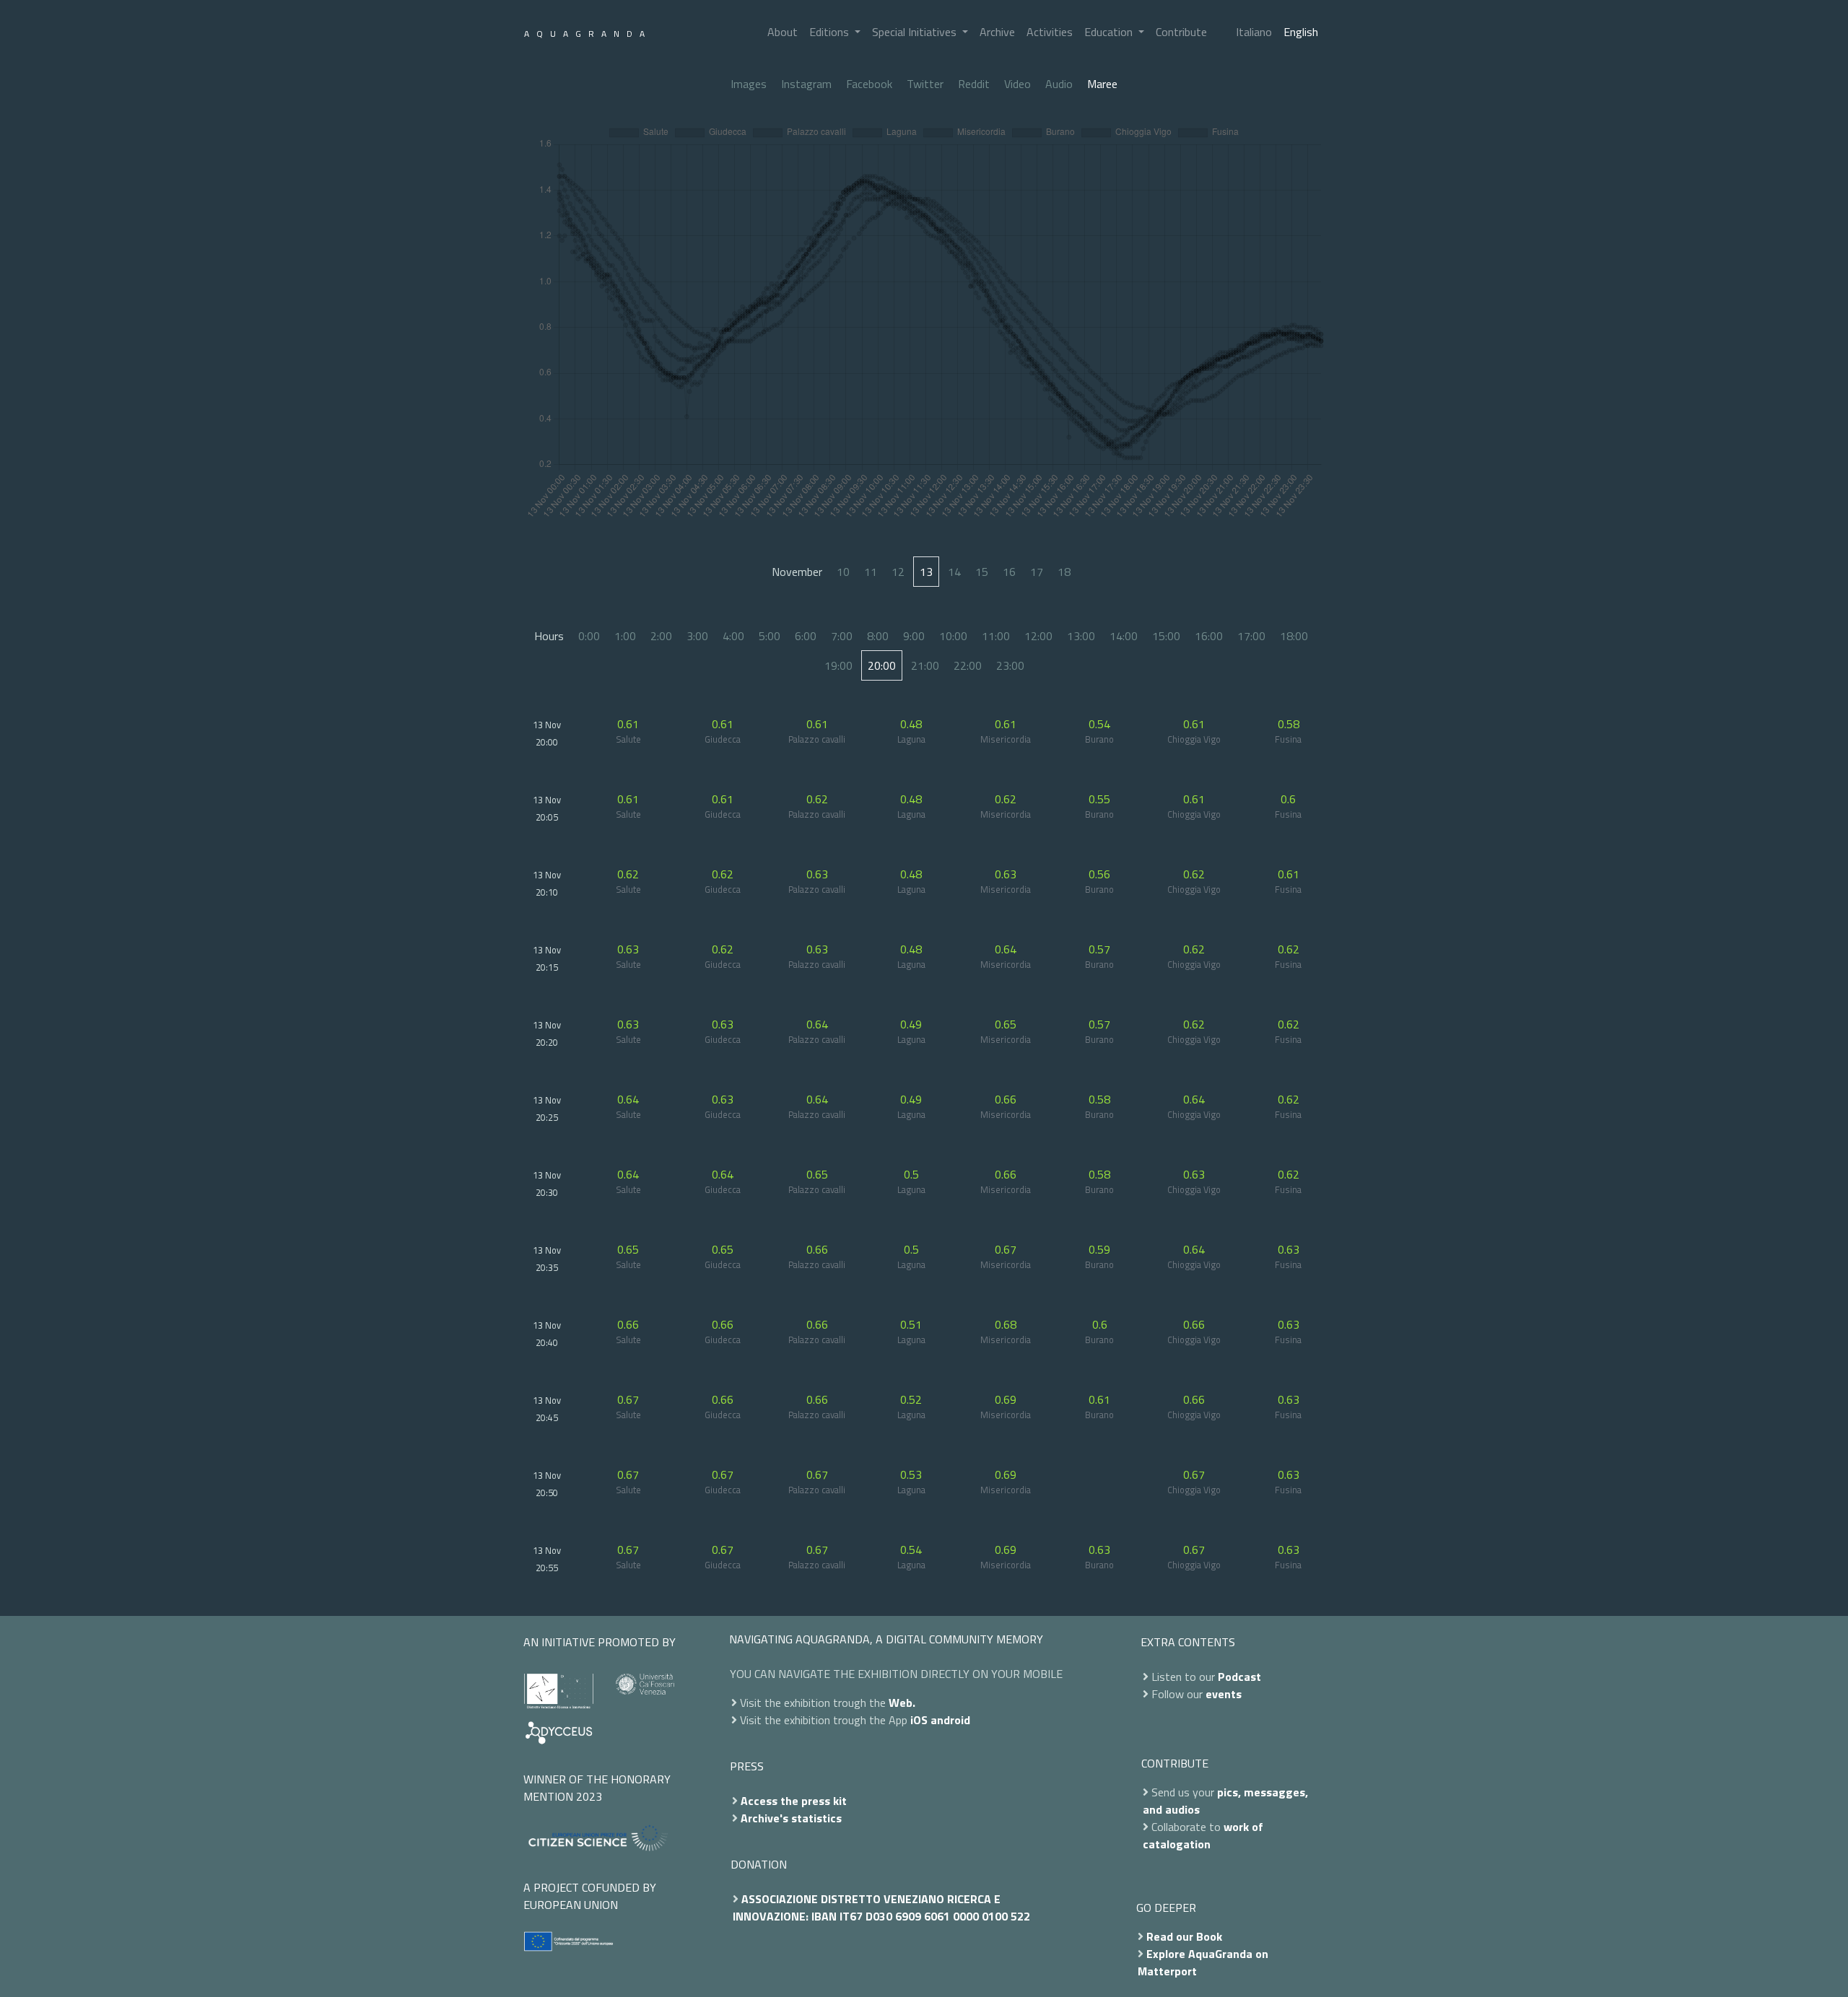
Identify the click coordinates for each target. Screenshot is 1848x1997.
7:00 (842, 636)
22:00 (968, 665)
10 (843, 572)
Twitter (925, 84)
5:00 (770, 636)
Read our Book (1184, 1936)
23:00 (1010, 665)
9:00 (914, 636)
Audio (1059, 84)
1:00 (625, 636)
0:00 (589, 636)
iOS (919, 1720)
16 (1009, 572)
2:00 (661, 636)
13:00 (1081, 636)
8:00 (878, 636)
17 (1037, 572)
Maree (1102, 84)
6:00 (806, 636)
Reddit (974, 84)
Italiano (1254, 32)
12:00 (1038, 636)
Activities (1050, 32)
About (783, 32)
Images (749, 84)
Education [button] (1110, 32)
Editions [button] (831, 32)
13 (926, 572)
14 (954, 572)
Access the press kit (794, 1801)
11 (871, 572)
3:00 (697, 636)
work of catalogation (1203, 1835)
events (1224, 1694)
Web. (902, 1703)
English (1301, 32)
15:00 (1166, 636)
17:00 (1251, 636)
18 (1064, 572)
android (950, 1720)
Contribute (1181, 32)
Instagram (806, 84)
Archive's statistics (791, 1818)
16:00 (1209, 636)
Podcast (1239, 1677)
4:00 (733, 636)
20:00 (882, 665)
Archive (997, 32)
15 (982, 572)
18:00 (1294, 636)
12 (898, 572)
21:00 (925, 665)
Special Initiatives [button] (916, 32)
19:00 (838, 665)
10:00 (953, 636)
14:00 (1124, 636)
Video (1017, 84)
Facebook (869, 84)
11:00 (996, 636)
